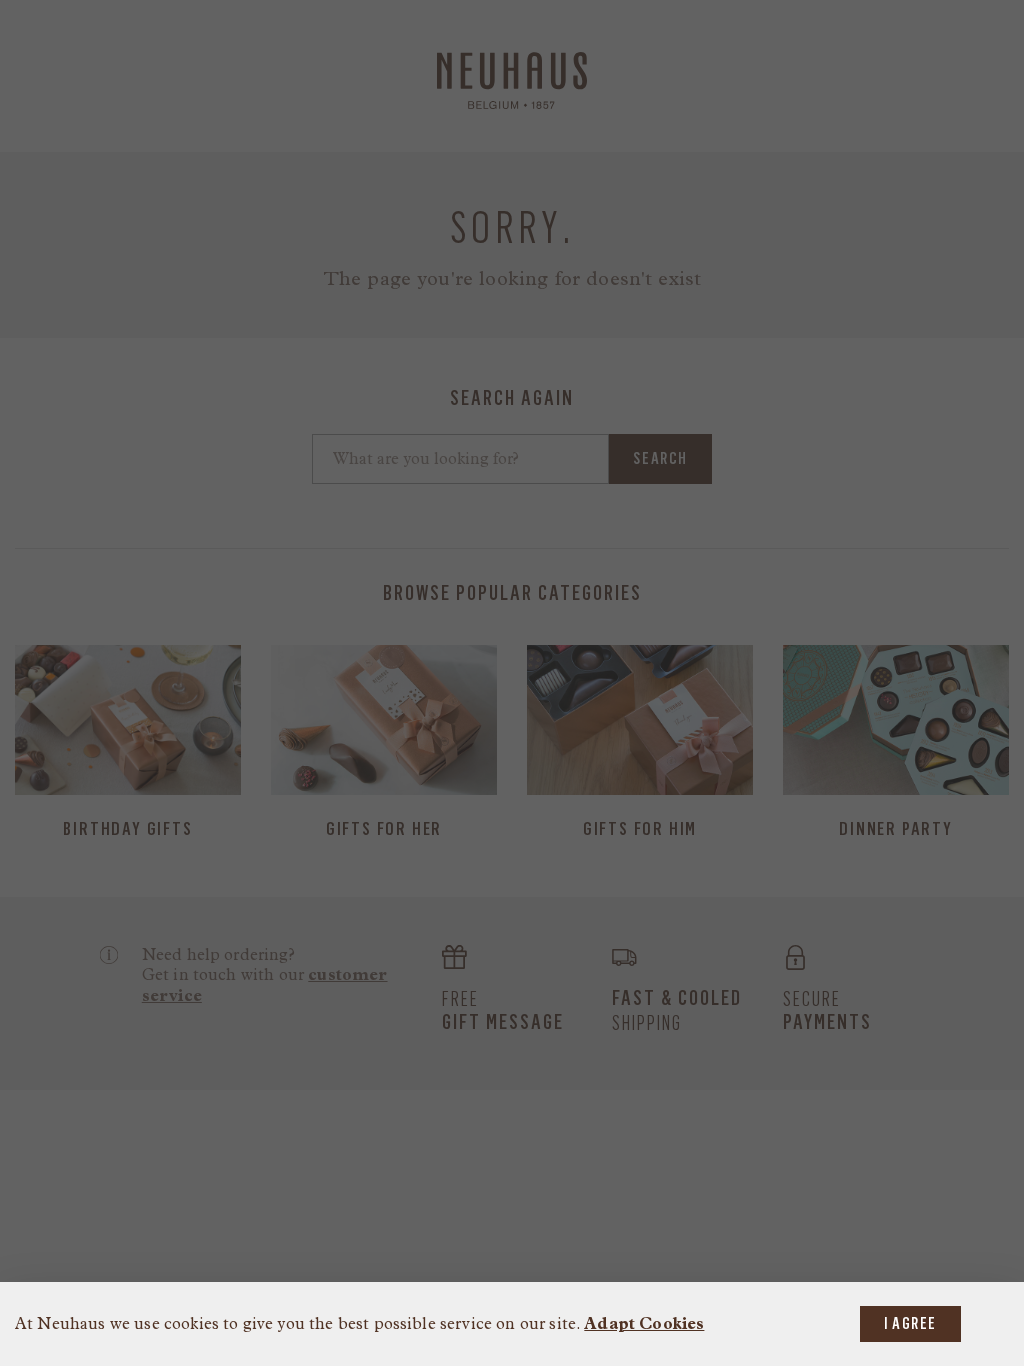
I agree (910, 1323)
